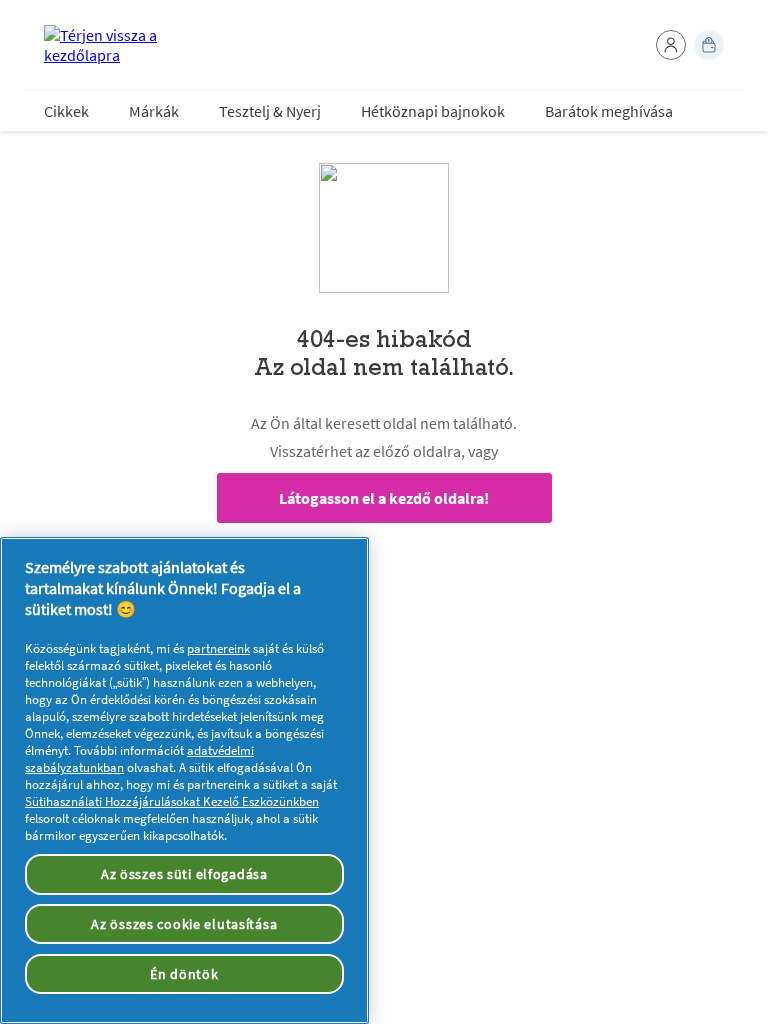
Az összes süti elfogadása (184, 874)
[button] (671, 45)
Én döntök (184, 974)
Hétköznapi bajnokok (433, 111)
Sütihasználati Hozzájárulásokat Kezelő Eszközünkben (172, 801)
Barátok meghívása (609, 111)
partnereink (218, 648)
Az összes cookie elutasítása (184, 924)
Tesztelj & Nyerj (270, 111)
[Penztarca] (709, 45)
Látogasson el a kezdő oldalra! (384, 498)
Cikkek (66, 111)
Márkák (154, 111)
